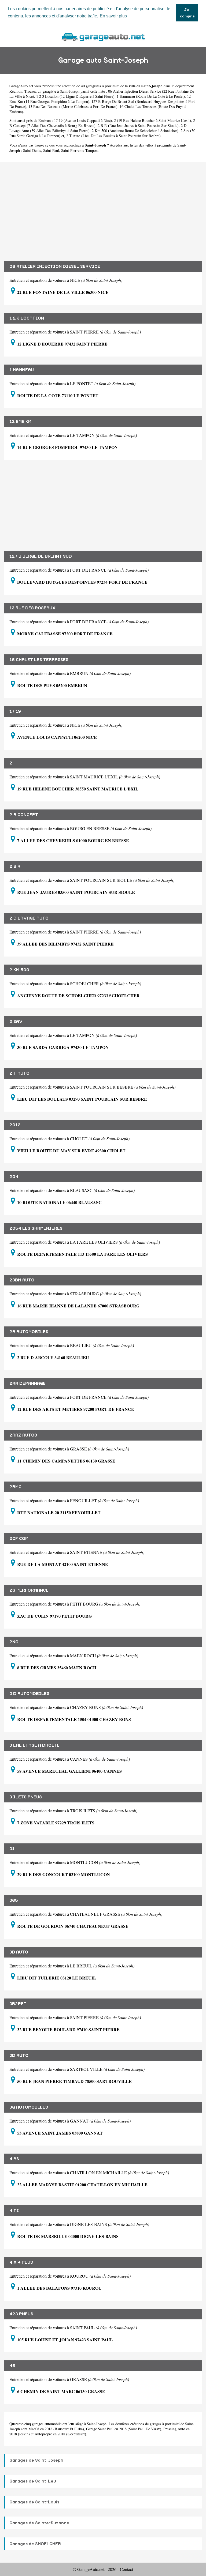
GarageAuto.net (21, 86)
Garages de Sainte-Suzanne (39, 2523)
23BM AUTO (22, 1280)
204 (14, 1177)
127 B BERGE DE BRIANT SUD (41, 556)
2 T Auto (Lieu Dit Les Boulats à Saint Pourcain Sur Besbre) (113, 136)
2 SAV (16, 1022)
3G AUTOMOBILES (29, 2107)
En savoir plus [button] (113, 16)
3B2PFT (18, 2004)
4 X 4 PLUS (21, 2262)
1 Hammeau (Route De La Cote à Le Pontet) (151, 96)
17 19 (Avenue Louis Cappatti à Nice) (83, 120)
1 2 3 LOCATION (27, 318)
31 (12, 1849)
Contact (126, 2569)
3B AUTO (19, 1952)
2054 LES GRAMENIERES (36, 1228)
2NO (14, 1642)
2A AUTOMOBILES (29, 1332)
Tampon (91, 150)
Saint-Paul (51, 150)
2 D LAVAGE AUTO (29, 918)
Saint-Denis (32, 150)
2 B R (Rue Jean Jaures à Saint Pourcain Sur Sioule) (138, 125)
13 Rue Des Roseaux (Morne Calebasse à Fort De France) (73, 106)
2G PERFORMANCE (29, 1590)
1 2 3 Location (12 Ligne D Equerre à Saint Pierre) (75, 96)
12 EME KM (20, 422)
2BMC (15, 1487)
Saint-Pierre (70, 150)
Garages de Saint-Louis (34, 2502)
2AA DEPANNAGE (27, 1383)
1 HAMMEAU (22, 370)
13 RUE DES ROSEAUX (32, 608)
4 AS (14, 2159)
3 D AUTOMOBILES (29, 1694)
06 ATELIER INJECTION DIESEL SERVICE (55, 267)
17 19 (15, 711)
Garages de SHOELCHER (35, 2544)
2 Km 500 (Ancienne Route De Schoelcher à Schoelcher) (135, 131)
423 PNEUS (21, 2314)
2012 (15, 1125)
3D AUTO (19, 2056)
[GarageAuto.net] (103, 36)
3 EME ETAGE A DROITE (34, 1745)
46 (12, 2366)
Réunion (16, 91)
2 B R (15, 867)
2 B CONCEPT (24, 815)
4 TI (14, 2211)
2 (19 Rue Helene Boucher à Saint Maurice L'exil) (152, 120)
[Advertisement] (103, 208)
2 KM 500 (19, 970)
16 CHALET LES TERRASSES (39, 660)
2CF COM (19, 1539)
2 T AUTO (19, 1073)
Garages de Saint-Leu (33, 2481)
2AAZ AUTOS (23, 1435)
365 (14, 1900)
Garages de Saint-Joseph (36, 2460)
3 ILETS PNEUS (26, 1797)
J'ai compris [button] (187, 13)
